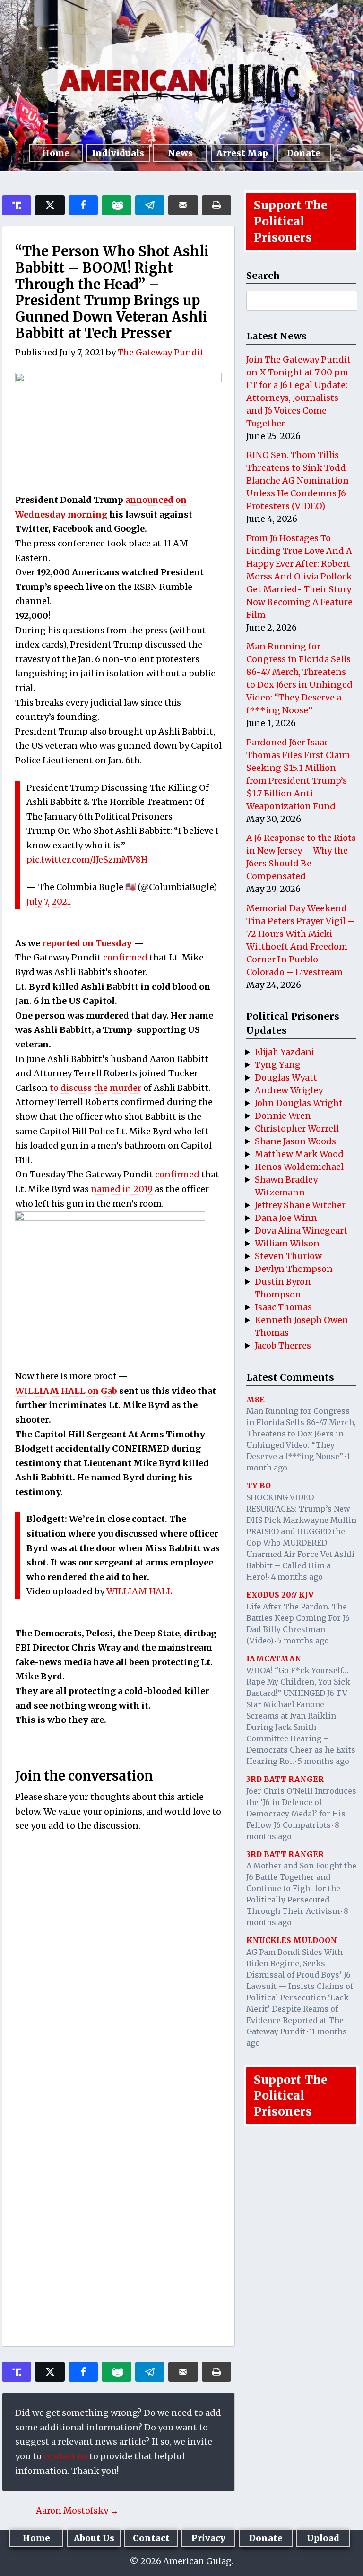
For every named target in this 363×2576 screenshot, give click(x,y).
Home (56, 153)
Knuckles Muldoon (292, 1940)
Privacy (208, 2538)
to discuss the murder (96, 1088)
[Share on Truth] (17, 205)
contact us (65, 2456)
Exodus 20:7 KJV (280, 1595)
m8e (255, 1400)
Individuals (118, 153)
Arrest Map (242, 153)
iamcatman (274, 1659)
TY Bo (259, 1486)
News (180, 153)
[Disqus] (118, 1964)
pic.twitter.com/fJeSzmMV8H (87, 860)
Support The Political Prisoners (291, 221)
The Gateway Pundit (161, 352)
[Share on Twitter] (50, 205)
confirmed (125, 957)
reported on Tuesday (87, 943)
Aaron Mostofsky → (77, 2511)
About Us (94, 2538)
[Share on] (150, 205)
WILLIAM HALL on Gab (66, 1391)
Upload (323, 2538)
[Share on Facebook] (83, 205)
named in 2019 (122, 1189)
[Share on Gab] (116, 205)
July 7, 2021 (49, 902)
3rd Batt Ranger (285, 1779)
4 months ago (297, 1577)
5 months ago (303, 1641)
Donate (304, 153)
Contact (151, 2538)
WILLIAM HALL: (140, 1591)
